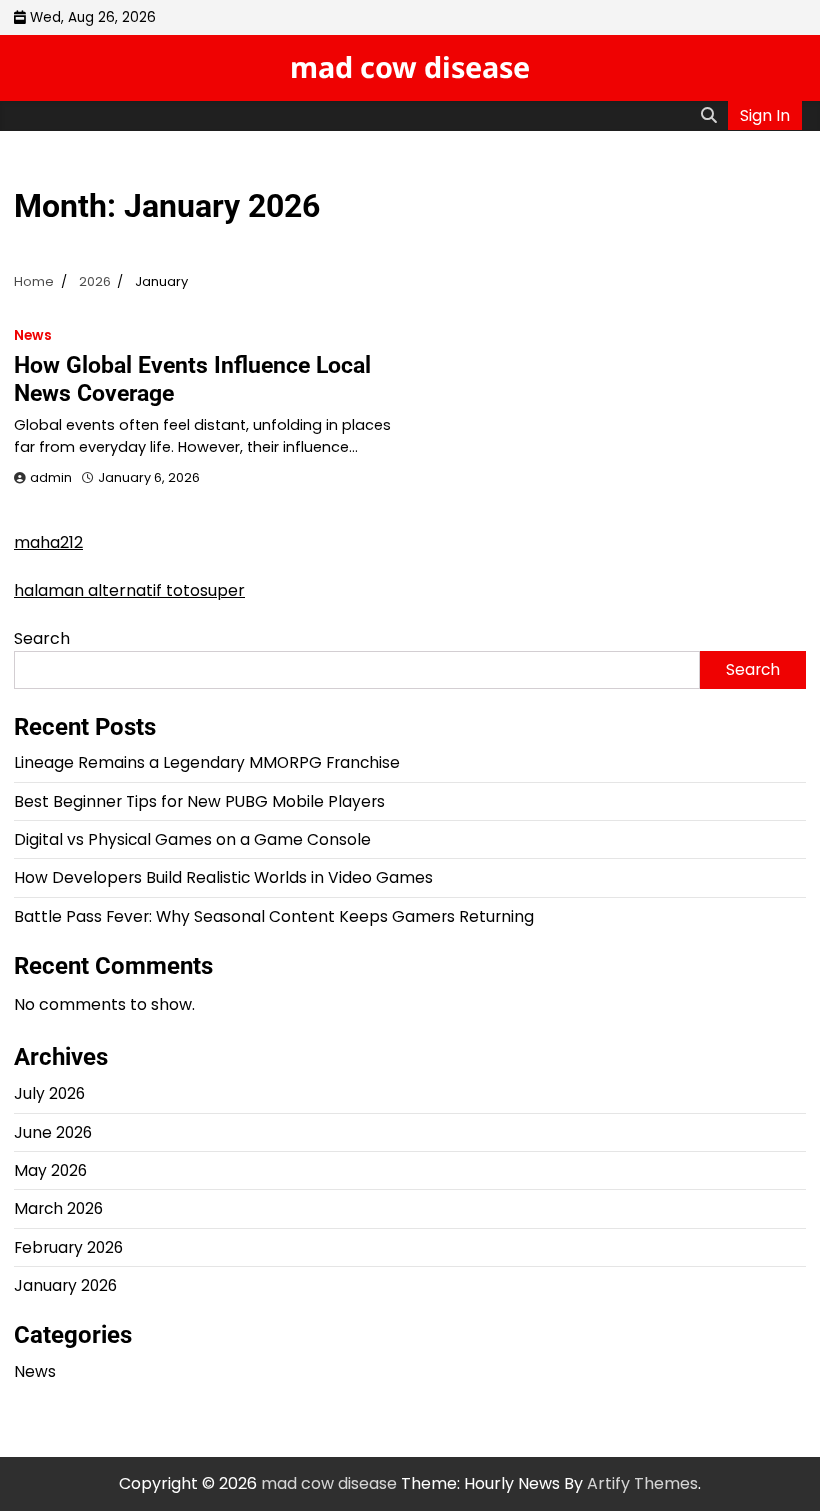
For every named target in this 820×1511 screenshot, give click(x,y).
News (33, 335)
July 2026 (49, 1093)
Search (42, 638)
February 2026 (68, 1247)
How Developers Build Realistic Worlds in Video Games (223, 877)
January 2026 (65, 1285)
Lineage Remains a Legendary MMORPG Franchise (207, 762)
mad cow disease (410, 66)
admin (51, 477)
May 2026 (50, 1170)
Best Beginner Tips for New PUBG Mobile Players (199, 801)
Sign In (765, 115)
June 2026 (53, 1132)
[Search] (709, 116)
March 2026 (58, 1208)
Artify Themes (642, 1483)
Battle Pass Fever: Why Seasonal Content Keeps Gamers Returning (274, 916)
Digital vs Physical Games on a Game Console (192, 839)
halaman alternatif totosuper (129, 590)
